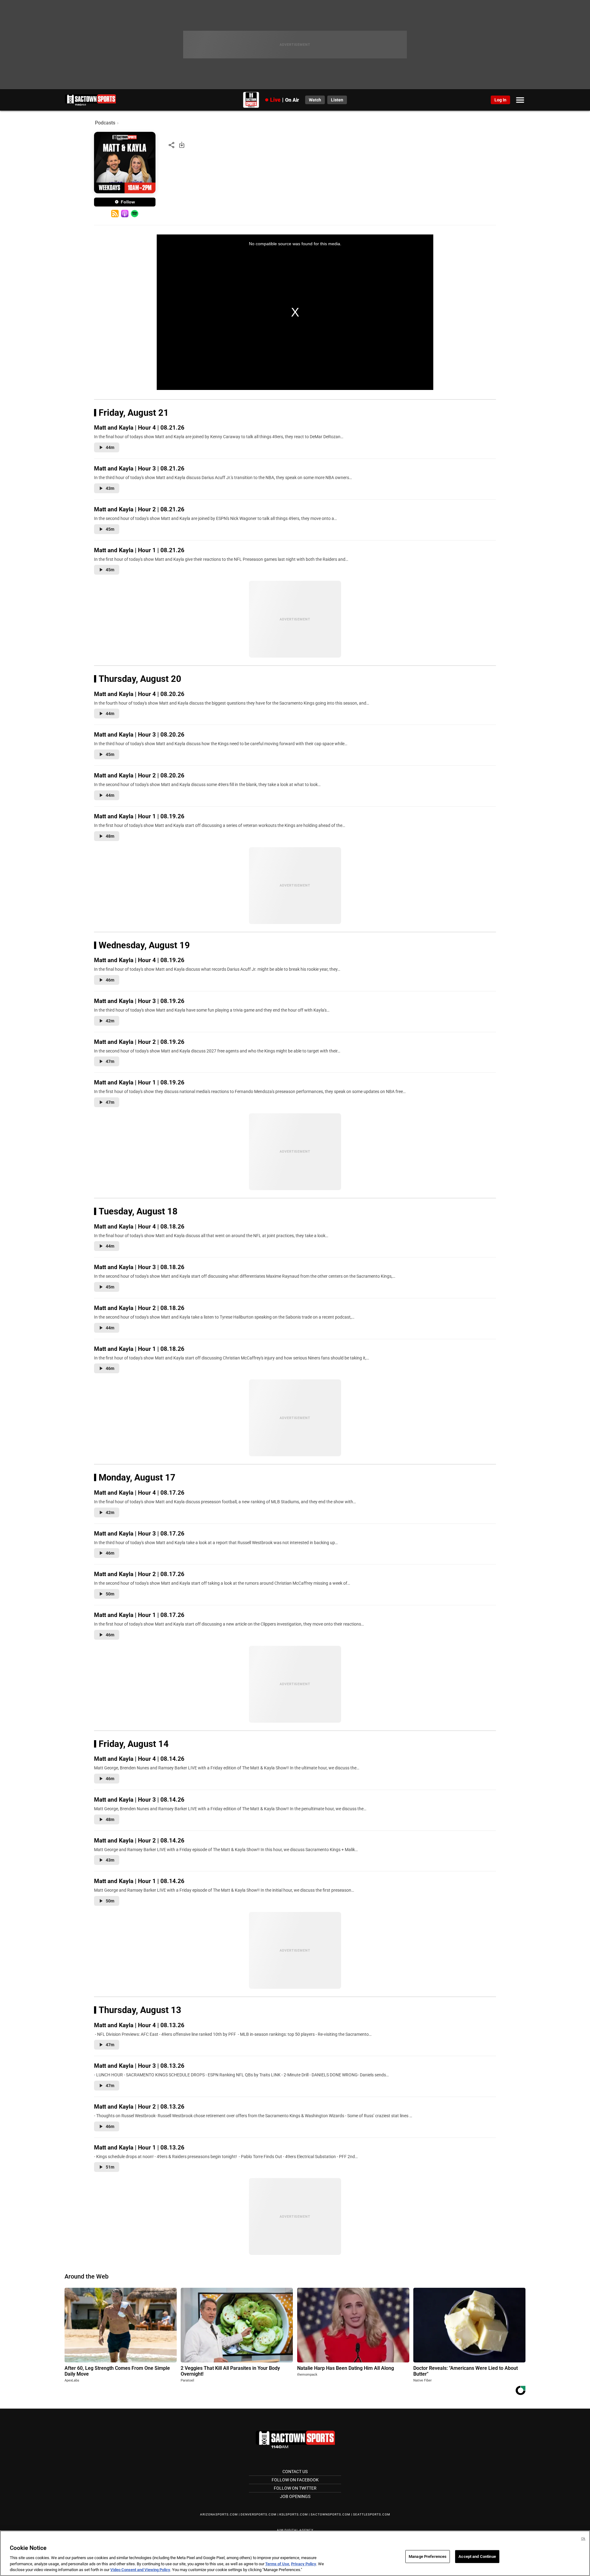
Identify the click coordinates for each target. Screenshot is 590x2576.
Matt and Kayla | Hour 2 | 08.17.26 (139, 1574)
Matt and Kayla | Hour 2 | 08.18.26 (139, 1308)
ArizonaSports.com (219, 2514)
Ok (583, 2539)
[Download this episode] (182, 145)
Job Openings (295, 2496)
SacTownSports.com (330, 2514)
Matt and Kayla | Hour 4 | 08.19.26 (139, 960)
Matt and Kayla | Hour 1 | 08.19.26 (139, 816)
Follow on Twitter (295, 2488)
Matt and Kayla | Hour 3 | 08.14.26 (139, 1800)
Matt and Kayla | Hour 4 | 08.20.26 (139, 694)
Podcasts (105, 123)
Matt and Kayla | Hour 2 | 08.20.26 (139, 775)
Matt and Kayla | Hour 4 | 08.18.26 (139, 1227)
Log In (500, 100)
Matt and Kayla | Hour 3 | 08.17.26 (139, 1534)
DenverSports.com (259, 2514)
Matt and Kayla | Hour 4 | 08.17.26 (139, 1493)
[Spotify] (134, 214)
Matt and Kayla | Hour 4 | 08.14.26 (139, 1759)
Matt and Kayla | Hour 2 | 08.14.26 (139, 1841)
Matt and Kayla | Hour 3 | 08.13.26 (139, 2066)
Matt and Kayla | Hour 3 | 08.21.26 (139, 468)
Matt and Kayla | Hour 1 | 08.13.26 (139, 2147)
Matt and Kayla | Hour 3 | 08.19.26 (139, 1001)
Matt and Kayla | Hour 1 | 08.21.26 (139, 550)
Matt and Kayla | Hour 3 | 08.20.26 (139, 735)
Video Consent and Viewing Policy (140, 2570)
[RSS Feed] (115, 214)
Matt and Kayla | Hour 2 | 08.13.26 (139, 2107)
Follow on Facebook (295, 2480)
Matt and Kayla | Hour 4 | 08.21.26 (139, 428)
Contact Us (295, 2472)
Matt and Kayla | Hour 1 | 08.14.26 (139, 1881)
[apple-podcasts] (125, 214)
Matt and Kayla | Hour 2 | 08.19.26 (139, 1042)
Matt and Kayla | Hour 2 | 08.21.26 (139, 509)
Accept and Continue (477, 2556)
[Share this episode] (171, 145)
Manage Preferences (428, 2556)
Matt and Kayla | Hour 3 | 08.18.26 (139, 1267)
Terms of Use (277, 2564)
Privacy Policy (304, 2564)
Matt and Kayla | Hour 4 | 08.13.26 (139, 2025)
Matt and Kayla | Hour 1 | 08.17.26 (139, 1615)
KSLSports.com (294, 2514)
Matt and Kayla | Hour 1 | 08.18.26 (139, 1349)
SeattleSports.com (372, 2514)
